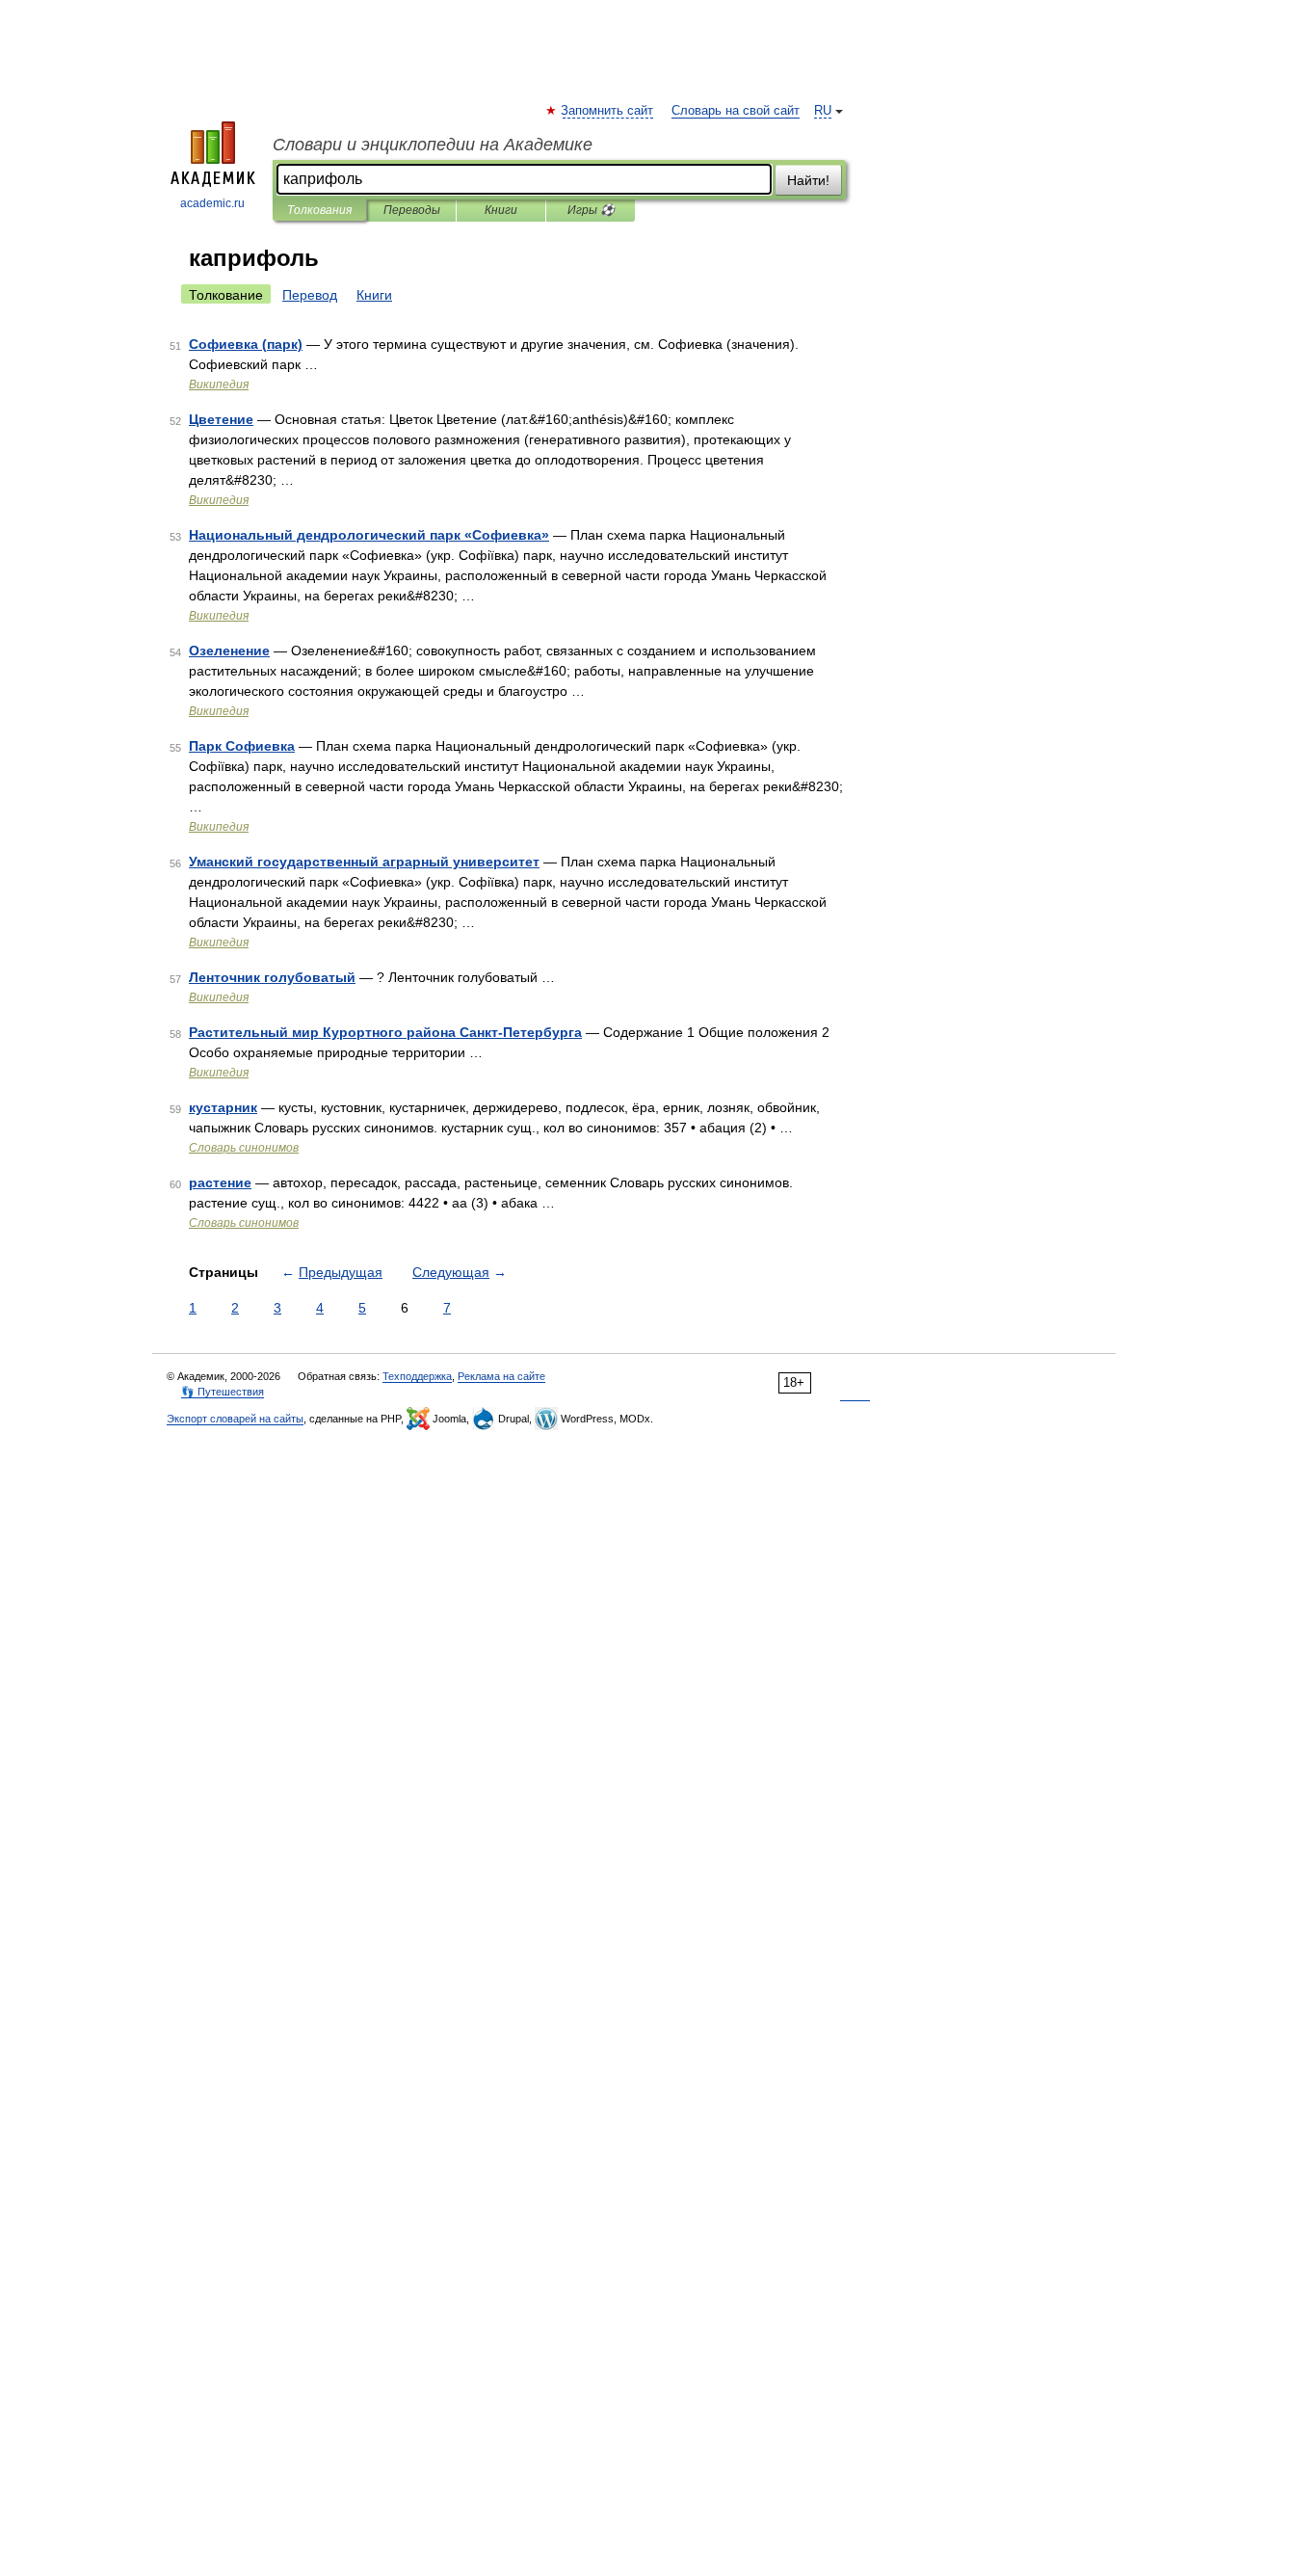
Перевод (310, 295)
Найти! (808, 180)
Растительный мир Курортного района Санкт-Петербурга (385, 1032)
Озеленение (229, 651)
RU (823, 111)
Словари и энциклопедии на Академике (433, 145)
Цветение (221, 419)
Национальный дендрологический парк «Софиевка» (369, 535)
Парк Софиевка (242, 746)
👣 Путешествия (223, 1392)
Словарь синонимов (244, 1148)
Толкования (319, 210)
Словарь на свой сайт (736, 111)
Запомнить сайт (608, 111)
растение (220, 1182)
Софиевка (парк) (246, 344)
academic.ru (212, 203)
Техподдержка (417, 1376)
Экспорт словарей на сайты (235, 1419)
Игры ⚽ (591, 210)
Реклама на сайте (501, 1376)
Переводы (412, 210)
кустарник (223, 1107)
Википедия (219, 385)
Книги (501, 210)
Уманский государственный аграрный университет (364, 862)
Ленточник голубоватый (272, 977)
